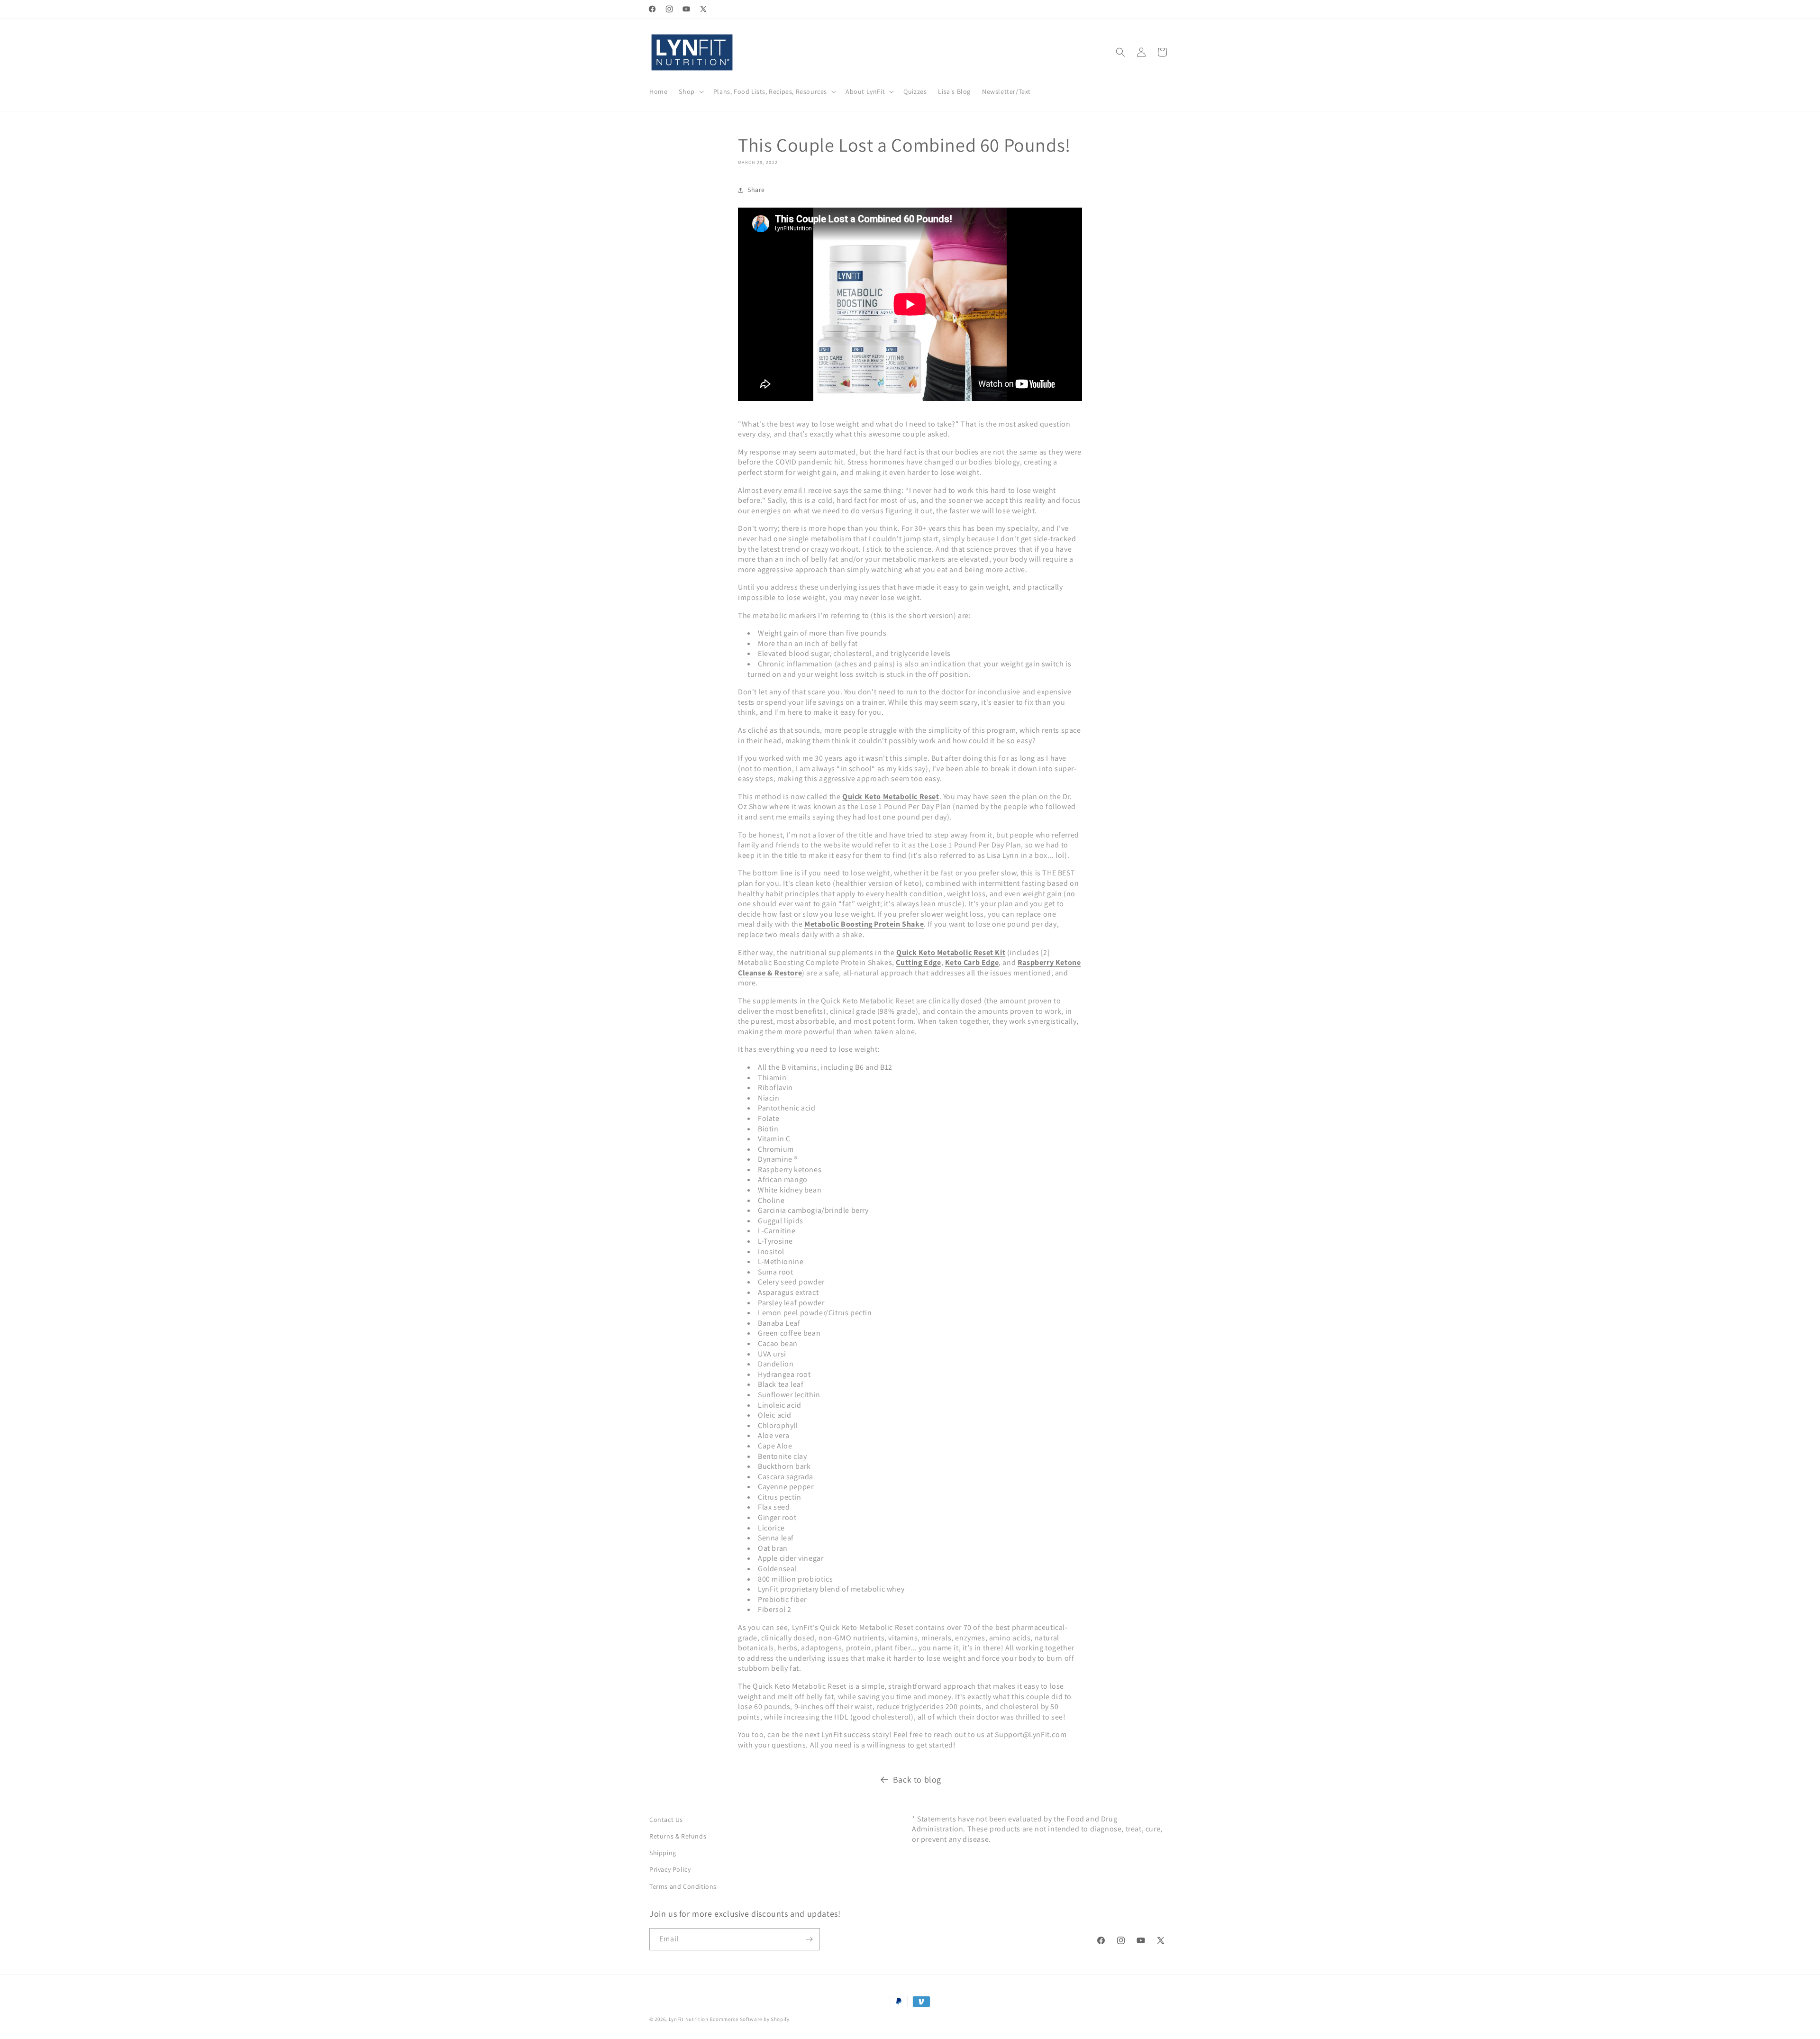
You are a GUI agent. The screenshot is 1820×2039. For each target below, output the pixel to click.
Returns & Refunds (678, 1836)
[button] (690, 91)
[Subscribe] (809, 1939)
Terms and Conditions (683, 1886)
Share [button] (756, 190)
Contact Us (666, 1820)
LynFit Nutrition (689, 2019)
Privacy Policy (670, 1869)
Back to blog (917, 1780)
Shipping (663, 1853)
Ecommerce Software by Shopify (750, 2019)
